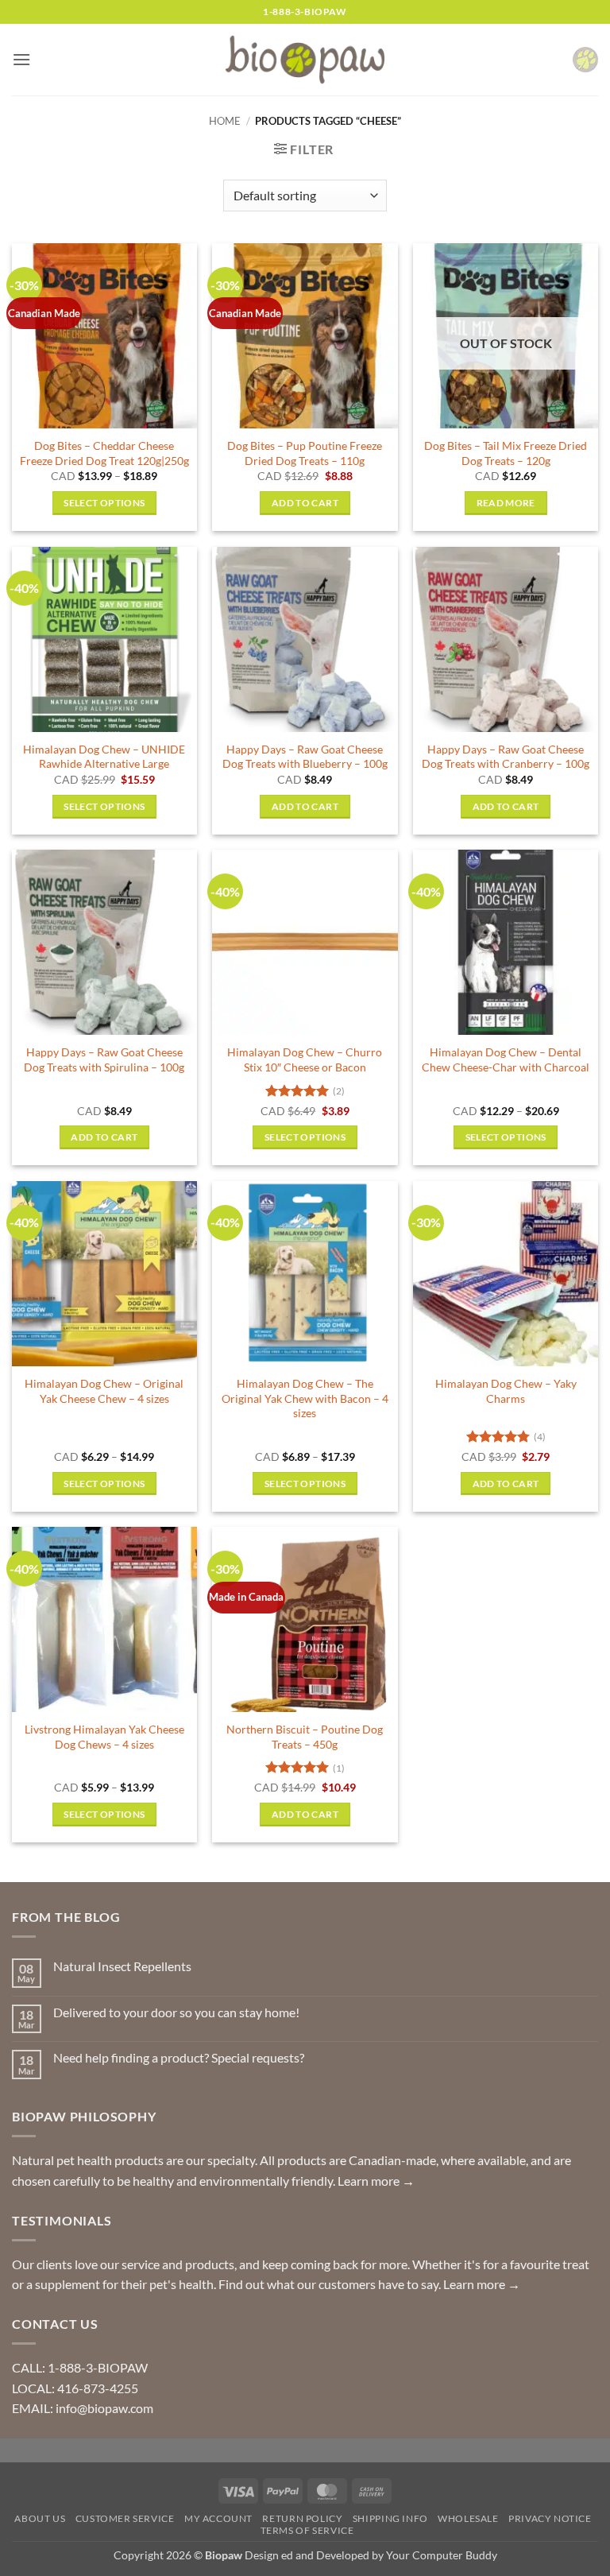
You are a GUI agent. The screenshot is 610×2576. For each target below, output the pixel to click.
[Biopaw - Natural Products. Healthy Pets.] (305, 60)
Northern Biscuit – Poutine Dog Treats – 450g (305, 1737)
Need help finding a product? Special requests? (179, 2057)
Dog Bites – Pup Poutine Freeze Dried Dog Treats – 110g (305, 453)
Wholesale (468, 2518)
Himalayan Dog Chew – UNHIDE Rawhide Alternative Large (104, 757)
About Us (40, 2518)
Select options (104, 503)
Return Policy (302, 2518)
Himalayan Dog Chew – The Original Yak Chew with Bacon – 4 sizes (305, 1398)
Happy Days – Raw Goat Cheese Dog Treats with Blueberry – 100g (305, 757)
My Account (218, 2518)
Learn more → (376, 2181)
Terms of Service (307, 2530)
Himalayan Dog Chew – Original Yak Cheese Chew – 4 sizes (104, 1391)
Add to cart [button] (305, 503)
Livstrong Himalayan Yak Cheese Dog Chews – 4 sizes (104, 1737)
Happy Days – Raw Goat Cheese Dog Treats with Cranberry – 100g (506, 757)
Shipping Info (390, 2518)
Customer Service (125, 2518)
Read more (506, 503)
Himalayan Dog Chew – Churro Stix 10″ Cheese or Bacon (305, 1059)
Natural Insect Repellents (122, 1966)
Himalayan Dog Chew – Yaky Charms (506, 1391)
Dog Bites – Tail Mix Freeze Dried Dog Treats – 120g (506, 453)
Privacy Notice (550, 2518)
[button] (21, 59)
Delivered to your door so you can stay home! (176, 2012)
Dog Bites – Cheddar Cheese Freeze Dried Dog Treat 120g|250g (104, 453)
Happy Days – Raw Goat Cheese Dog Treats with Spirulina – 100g (104, 1059)
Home (225, 121)
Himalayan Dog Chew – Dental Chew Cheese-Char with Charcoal (506, 1059)
